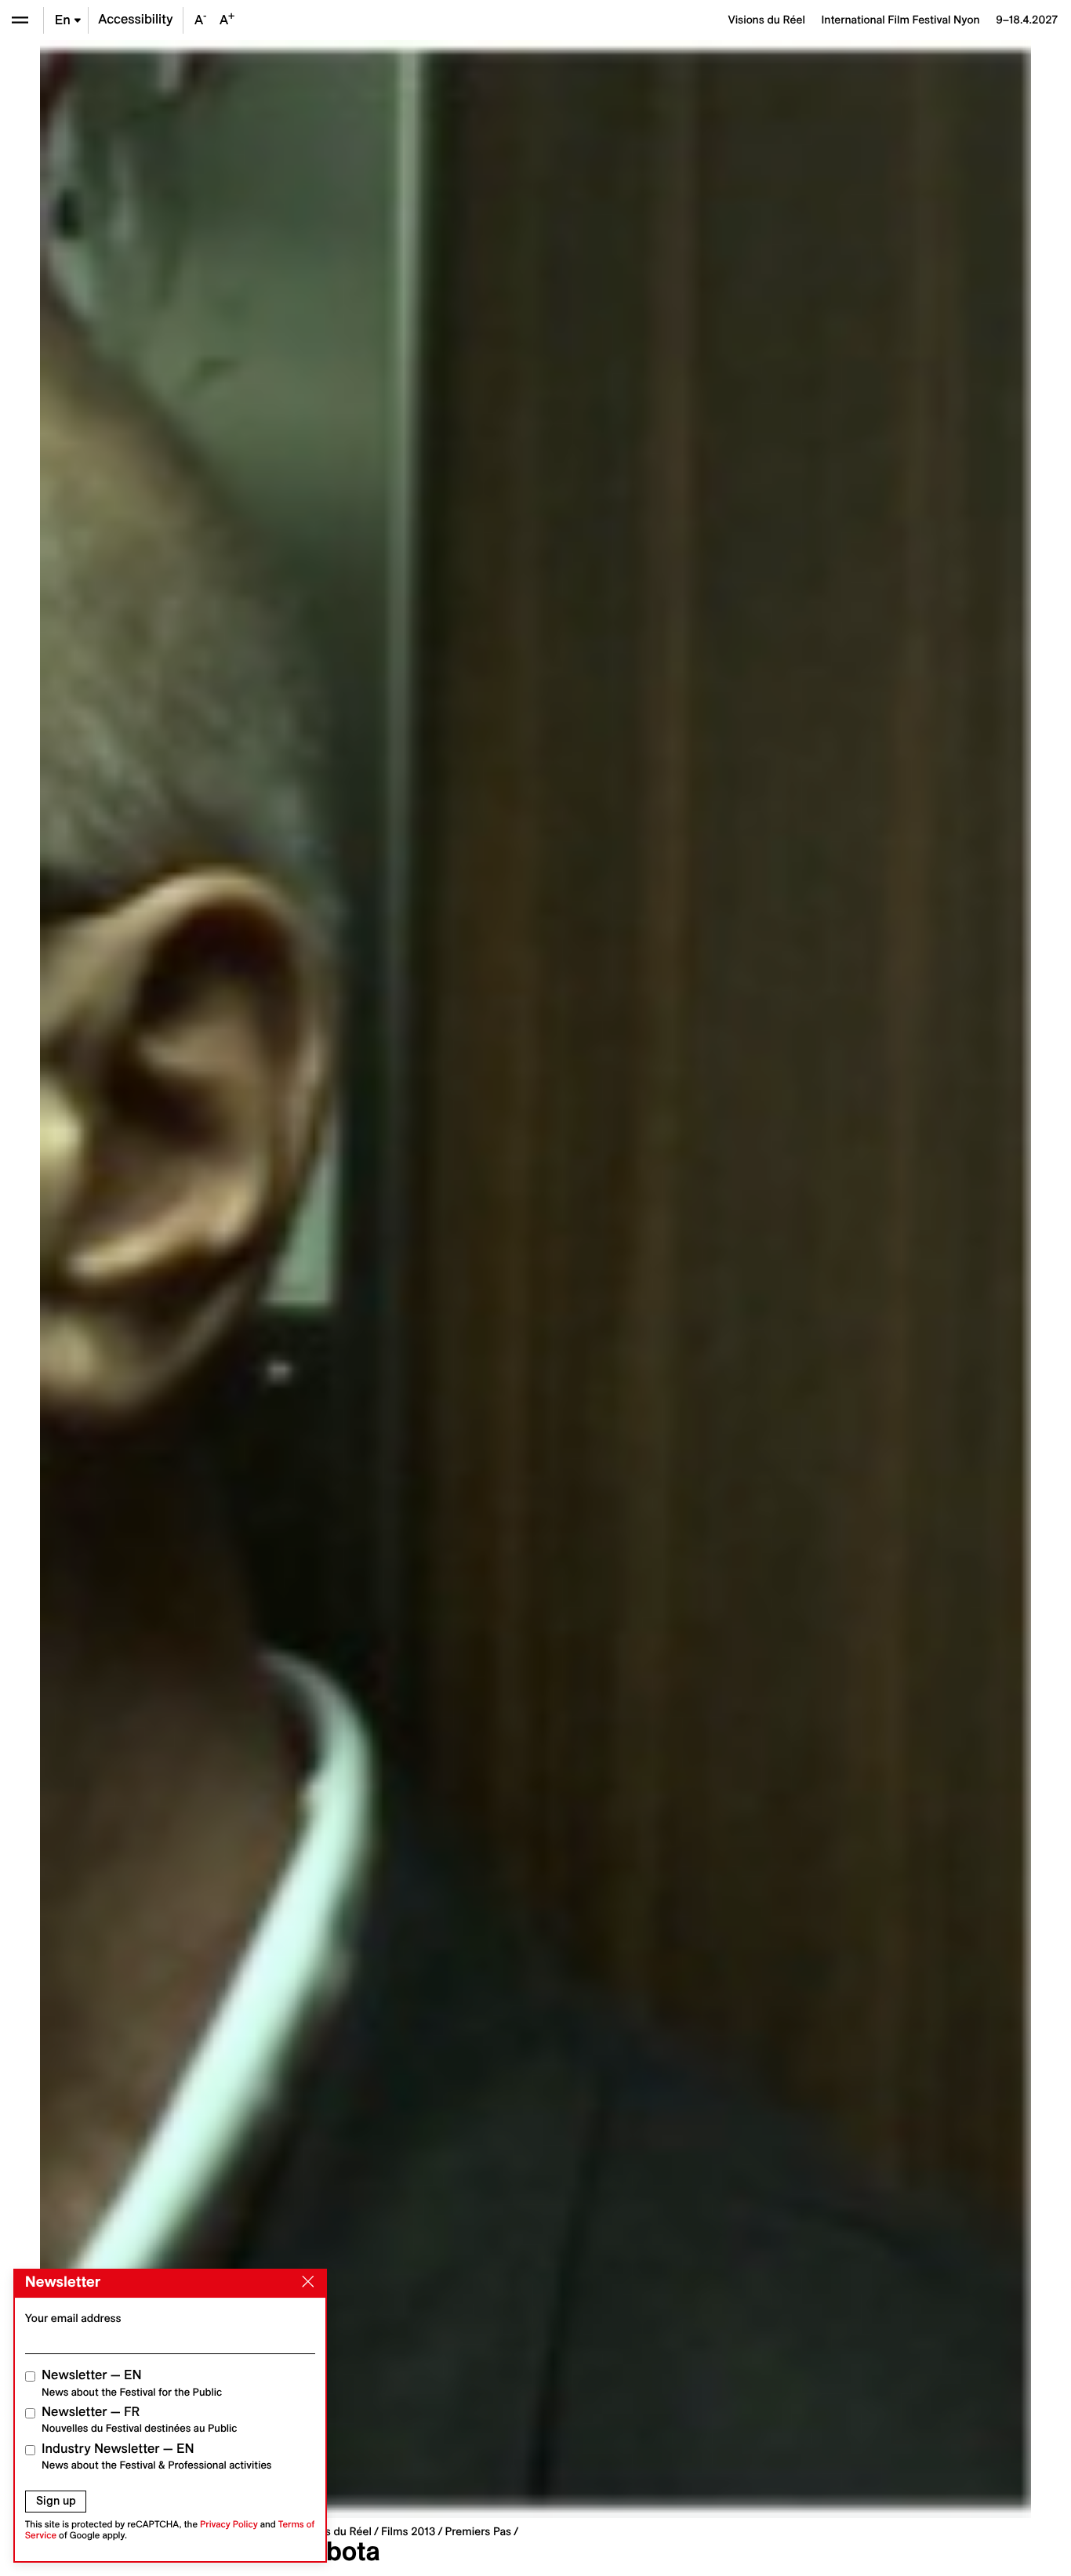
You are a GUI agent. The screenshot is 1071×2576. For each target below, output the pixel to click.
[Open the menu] (20, 20)
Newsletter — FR (139, 2420)
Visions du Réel (333, 2531)
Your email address (73, 2318)
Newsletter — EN (132, 2383)
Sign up (56, 2501)
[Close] (305, 2282)
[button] (288, 1279)
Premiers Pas (478, 2531)
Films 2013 (408, 2531)
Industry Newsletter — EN (157, 2456)
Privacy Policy (229, 2525)
